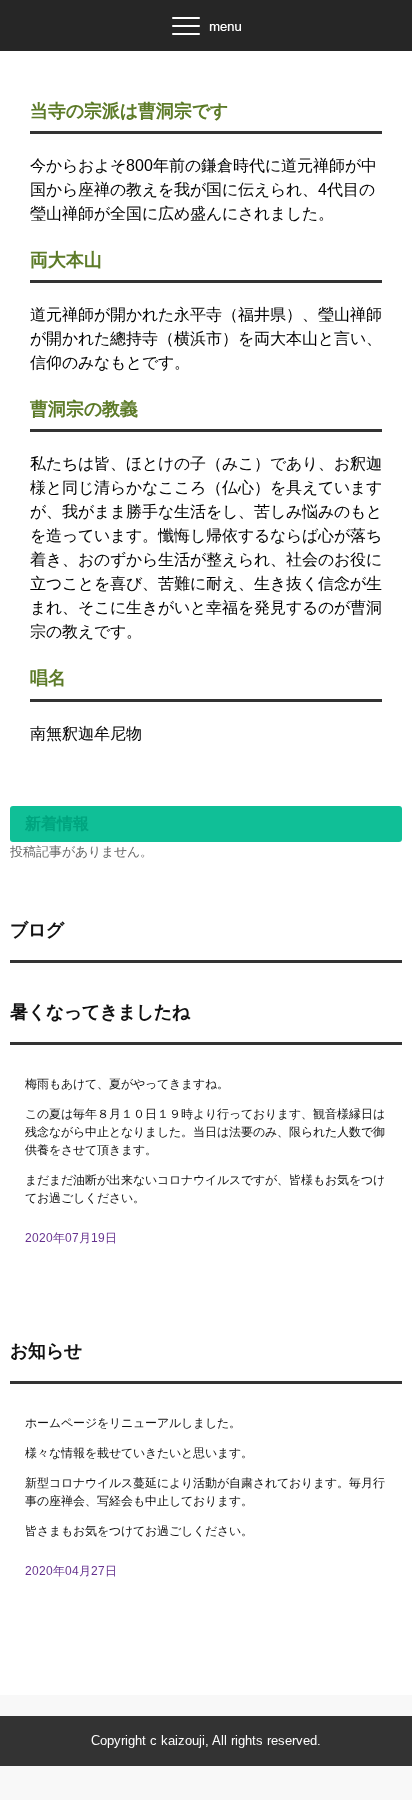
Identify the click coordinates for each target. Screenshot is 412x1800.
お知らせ (46, 1351)
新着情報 (57, 823)
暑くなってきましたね (100, 1012)
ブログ (37, 930)
